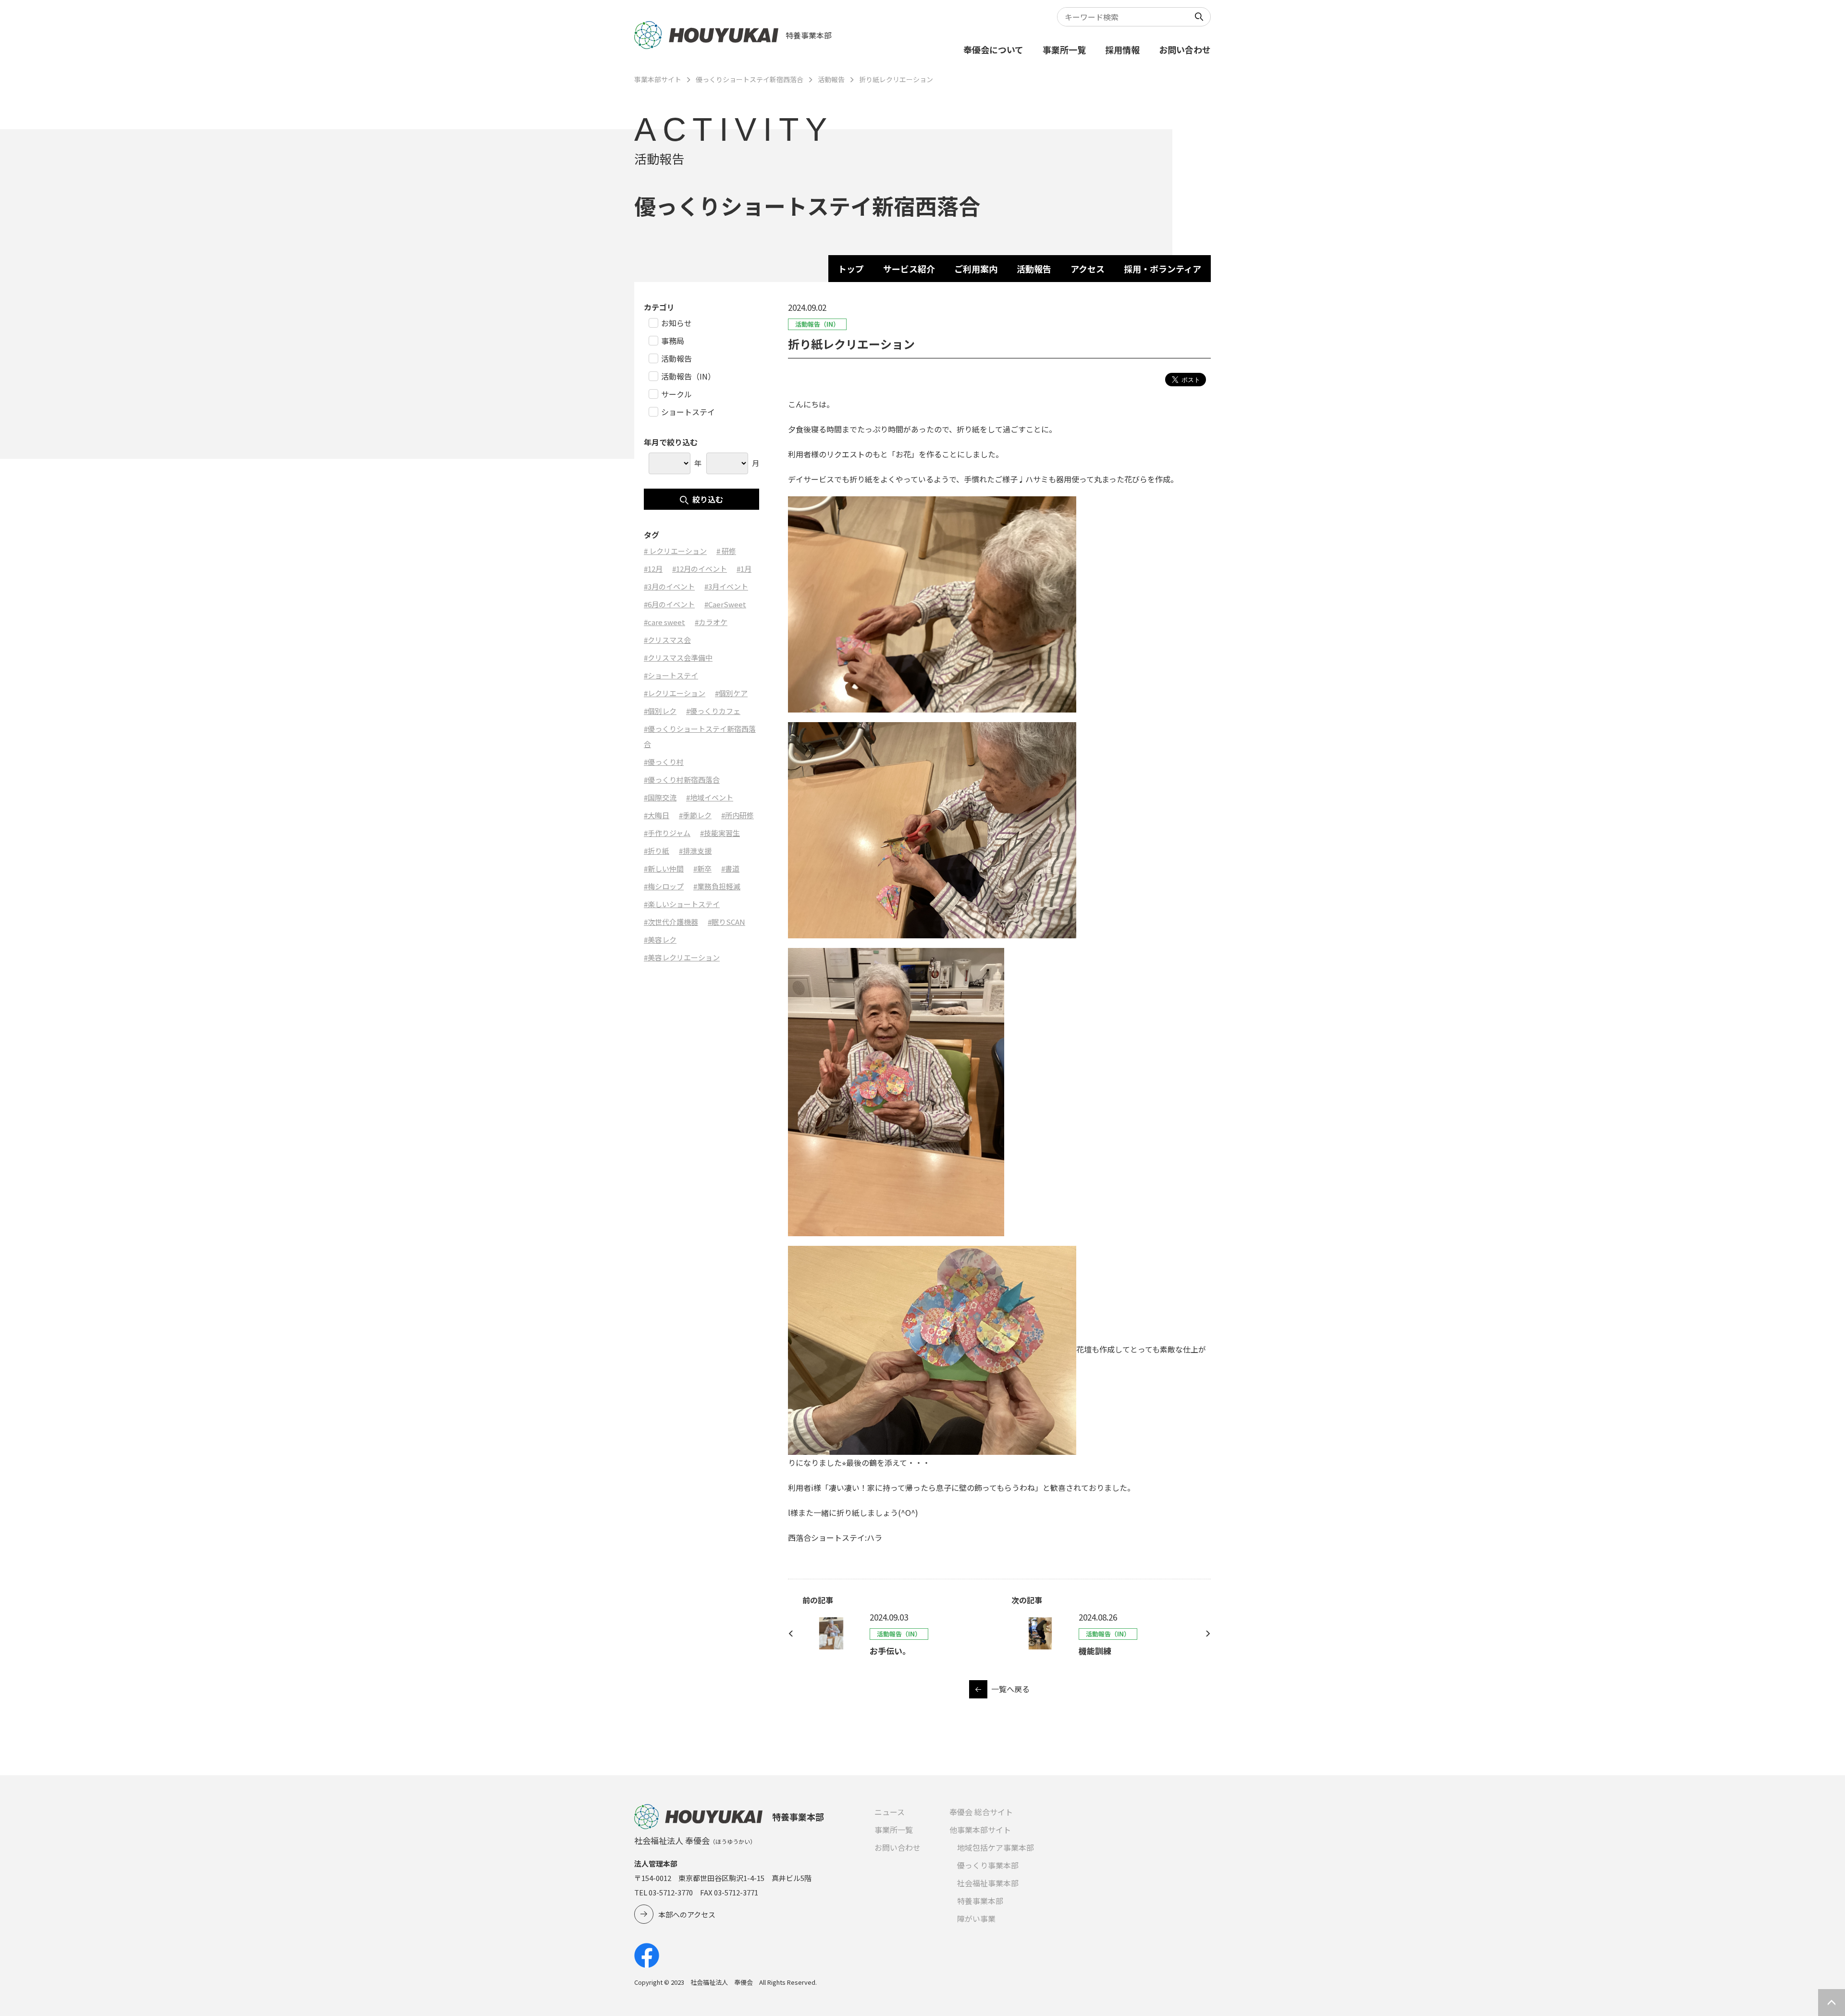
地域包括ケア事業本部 (996, 1847)
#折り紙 (657, 851)
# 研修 (726, 551)
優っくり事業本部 (988, 1865)
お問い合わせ (1185, 49)
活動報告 (831, 79)
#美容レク (660, 940)
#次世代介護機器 (671, 922)
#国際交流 (660, 797)
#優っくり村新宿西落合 (682, 780)
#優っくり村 (664, 762)
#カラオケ (711, 622)
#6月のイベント (669, 604)
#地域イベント (710, 797)
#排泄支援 (695, 851)
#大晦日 (657, 815)
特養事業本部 (980, 1901)
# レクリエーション (675, 551)
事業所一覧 (1064, 49)
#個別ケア (731, 693)
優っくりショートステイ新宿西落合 (750, 79)
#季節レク (695, 815)
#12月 (653, 569)
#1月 (744, 569)
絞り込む (708, 499)
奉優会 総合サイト (981, 1812)
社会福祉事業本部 (988, 1883)
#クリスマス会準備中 (678, 658)
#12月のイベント (700, 569)
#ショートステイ (671, 675)
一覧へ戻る (1010, 1689)
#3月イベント (726, 586)
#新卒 (702, 868)
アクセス (1088, 269)
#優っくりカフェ (713, 711)
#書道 (730, 868)
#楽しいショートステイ (682, 904)
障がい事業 (976, 1918)
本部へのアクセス (687, 1914)
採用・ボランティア (1162, 269)
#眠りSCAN (726, 922)
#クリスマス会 (667, 640)
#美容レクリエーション (682, 957)
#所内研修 (738, 815)
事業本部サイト (658, 79)
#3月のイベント (669, 586)
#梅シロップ (664, 886)
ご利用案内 (976, 269)
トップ (851, 269)
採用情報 (1122, 49)
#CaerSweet (725, 604)
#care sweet (664, 622)
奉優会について (993, 49)
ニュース (890, 1812)
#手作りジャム (667, 833)
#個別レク (660, 711)
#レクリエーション (675, 693)
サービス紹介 (909, 269)
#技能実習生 (720, 833)
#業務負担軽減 (717, 886)
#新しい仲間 (664, 868)
